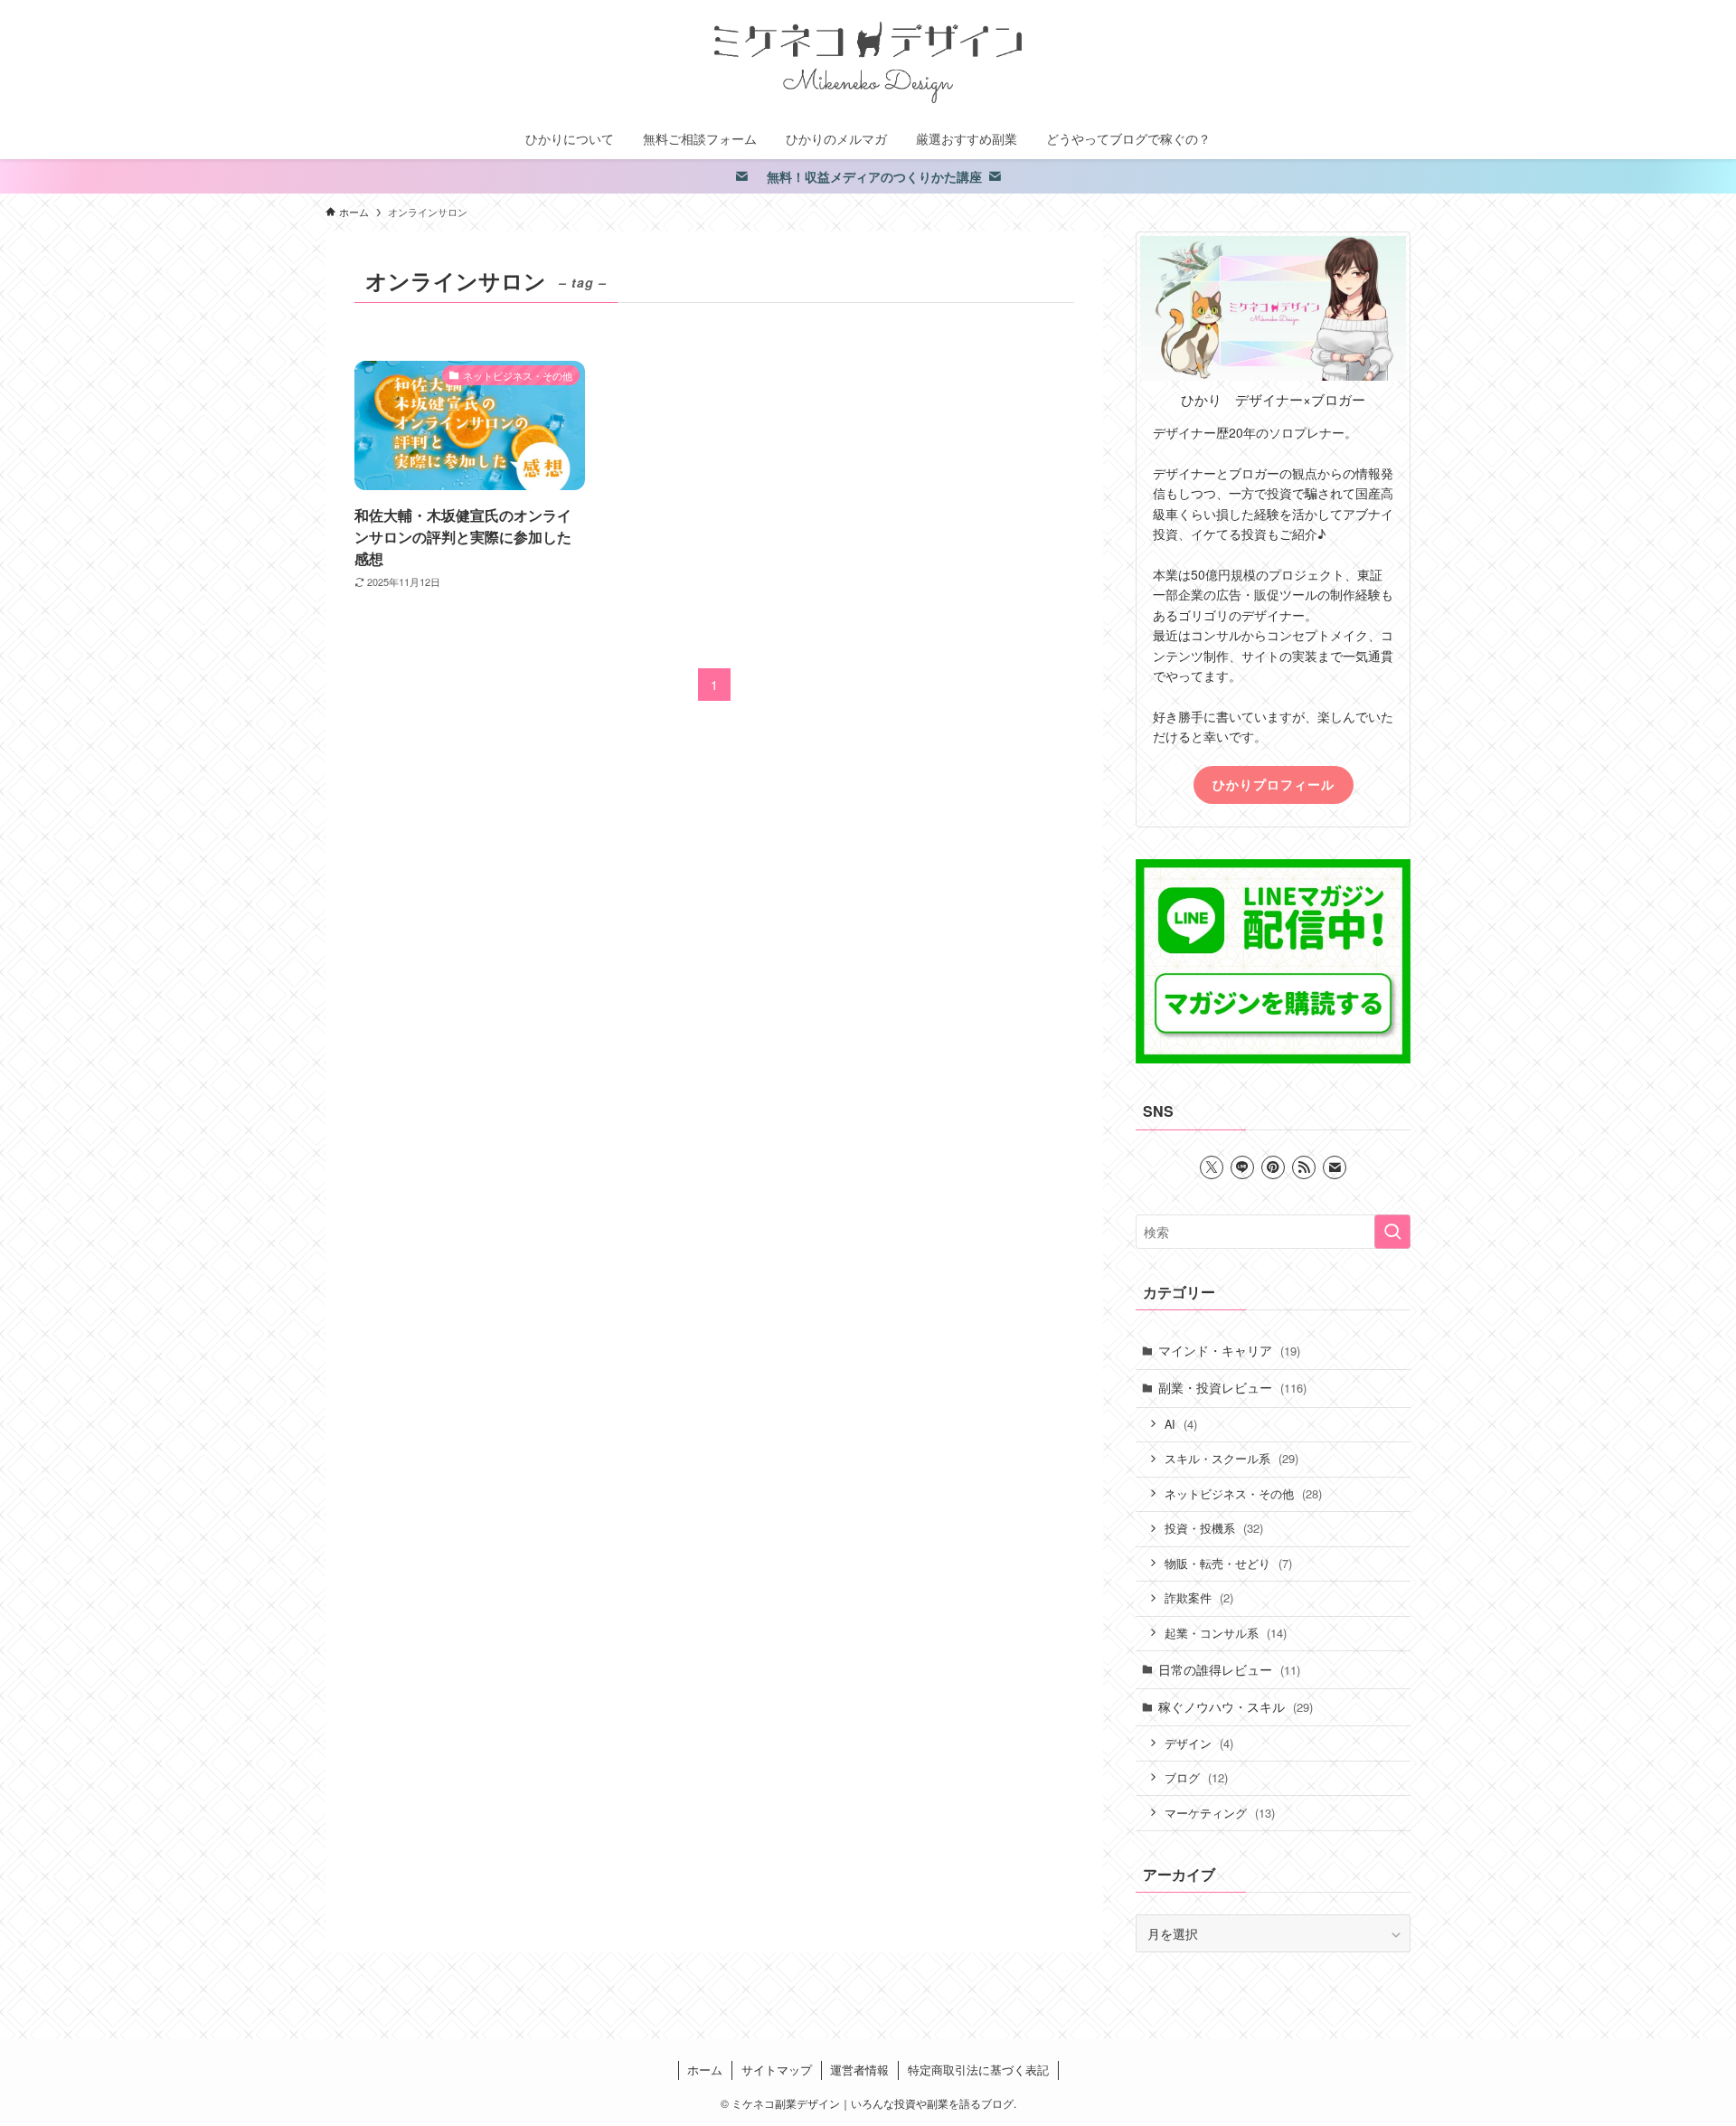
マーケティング (1220, 1813)
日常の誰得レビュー (1229, 1669)
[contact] (1335, 1167)
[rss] (1304, 1167)
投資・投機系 (1214, 1528)
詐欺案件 (1199, 1597)
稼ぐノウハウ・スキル (1236, 1706)
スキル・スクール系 (1231, 1458)
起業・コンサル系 (1226, 1633)
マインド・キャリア (1229, 1350)
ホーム (705, 2069)
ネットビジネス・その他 (1243, 1493)
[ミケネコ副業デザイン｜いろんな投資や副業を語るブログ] (868, 62)
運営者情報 (859, 2069)
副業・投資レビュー (1232, 1387)
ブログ (1196, 1777)
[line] (1242, 1167)
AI (1181, 1424)
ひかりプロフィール (1274, 784)
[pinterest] (1273, 1167)
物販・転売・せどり (1228, 1563)
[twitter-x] (1212, 1167)
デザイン (1199, 1743)
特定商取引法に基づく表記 (978, 2069)
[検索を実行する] (1392, 1232)
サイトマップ (777, 2069)
